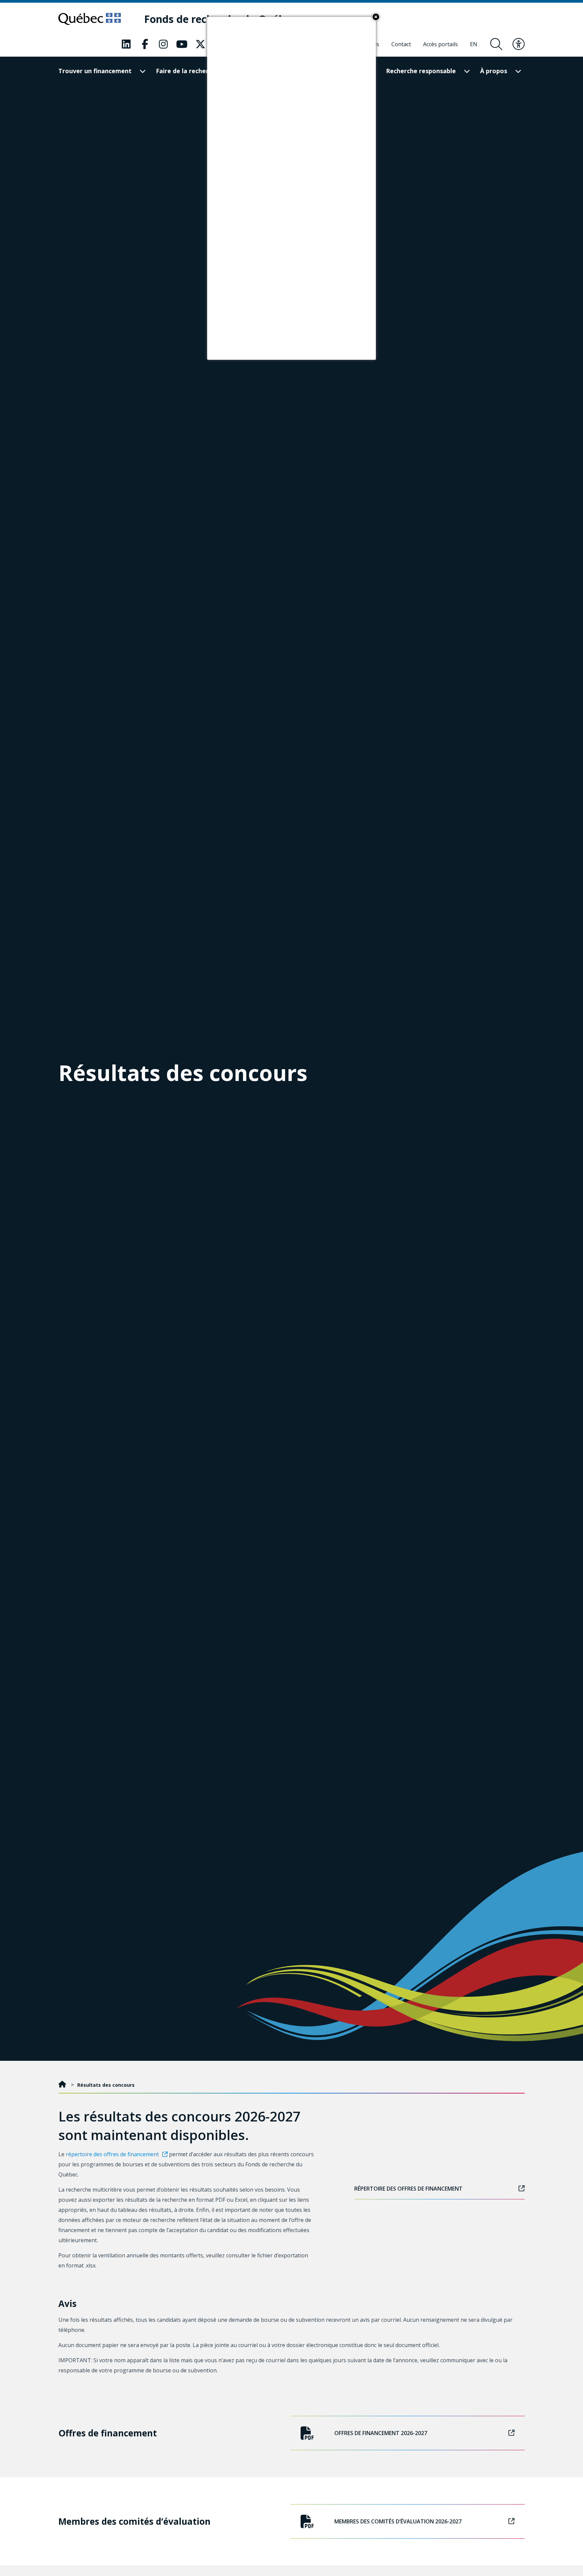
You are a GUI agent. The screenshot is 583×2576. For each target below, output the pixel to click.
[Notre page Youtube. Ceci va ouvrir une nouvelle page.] (182, 44)
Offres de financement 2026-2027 (381, 2433)
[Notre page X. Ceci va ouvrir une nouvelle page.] (200, 44)
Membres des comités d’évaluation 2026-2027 (398, 2521)
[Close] (376, 17)
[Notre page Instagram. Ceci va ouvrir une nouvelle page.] (163, 44)
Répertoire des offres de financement (408, 2189)
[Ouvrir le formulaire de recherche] (496, 44)
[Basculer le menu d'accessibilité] (519, 44)
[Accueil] (63, 2085)
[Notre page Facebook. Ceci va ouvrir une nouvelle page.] (145, 44)
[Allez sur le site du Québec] (90, 19)
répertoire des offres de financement (112, 2154)
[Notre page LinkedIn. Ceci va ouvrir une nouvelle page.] (126, 44)
